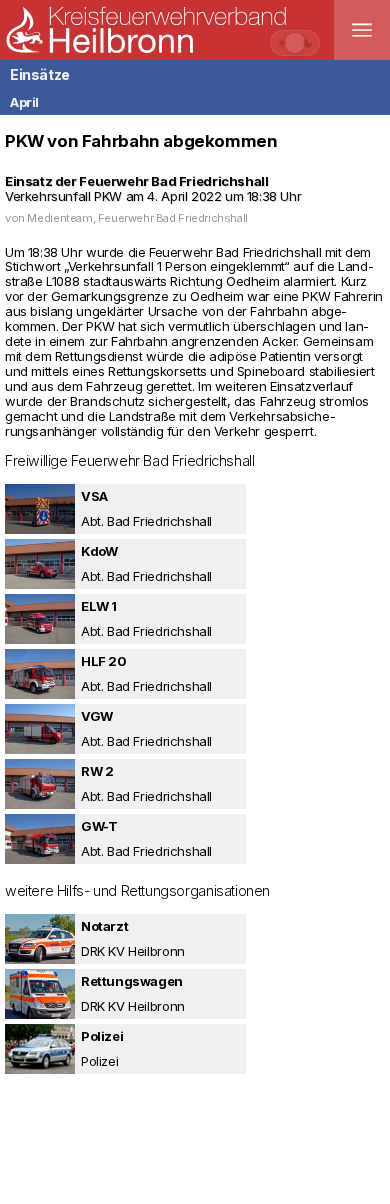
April (24, 102)
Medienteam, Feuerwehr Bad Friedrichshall (137, 218)
